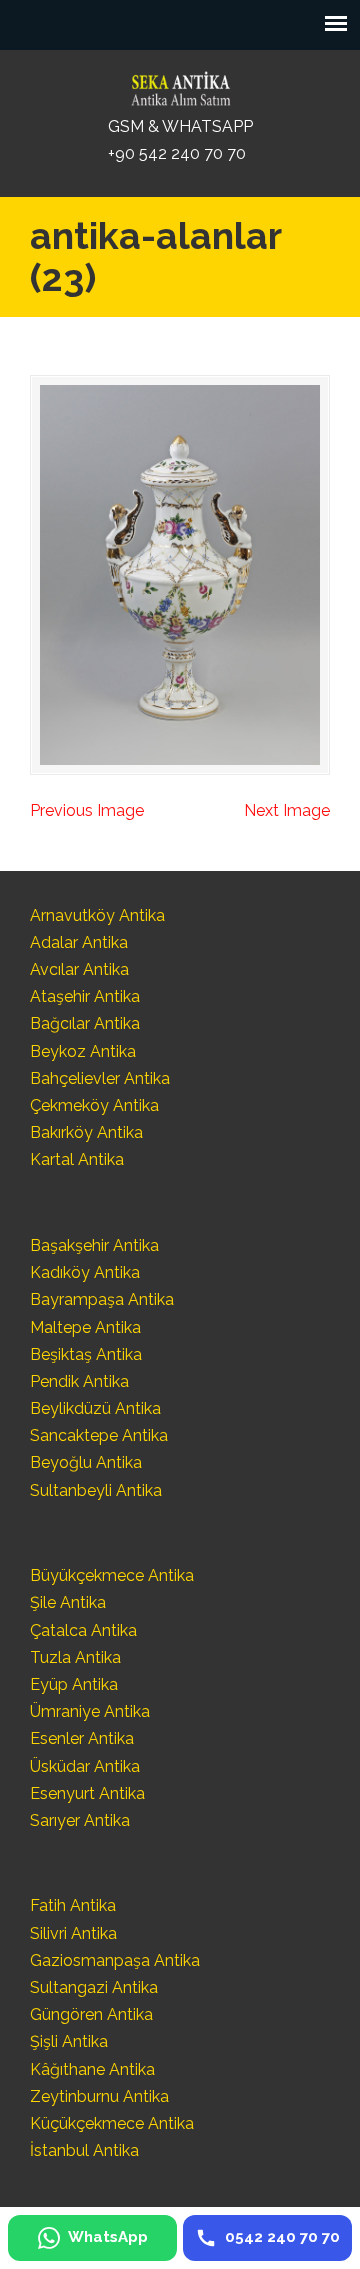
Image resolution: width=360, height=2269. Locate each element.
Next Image (287, 810)
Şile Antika (68, 1602)
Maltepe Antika (85, 1327)
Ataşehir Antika (85, 996)
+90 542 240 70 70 (177, 153)
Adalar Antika (79, 942)
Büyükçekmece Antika (112, 1575)
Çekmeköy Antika (94, 1105)
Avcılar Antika (79, 969)
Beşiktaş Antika (86, 1354)
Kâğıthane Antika (92, 2069)
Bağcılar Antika (85, 1023)
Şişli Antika (69, 2041)
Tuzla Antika (75, 1657)
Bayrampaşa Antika (102, 1299)
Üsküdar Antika (85, 1766)
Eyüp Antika (74, 1684)
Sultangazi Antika (94, 1987)
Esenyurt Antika (87, 1793)
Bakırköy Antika (86, 1132)
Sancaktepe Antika (99, 1435)
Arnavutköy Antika (97, 915)
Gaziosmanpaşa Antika (115, 1960)
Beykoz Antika (83, 1051)
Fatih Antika (73, 1905)
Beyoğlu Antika (86, 1462)
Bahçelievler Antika (100, 1078)
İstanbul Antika (84, 2150)
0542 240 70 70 (180, 84)
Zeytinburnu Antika (99, 2096)
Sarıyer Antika (80, 1820)
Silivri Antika (73, 1933)
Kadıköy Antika (85, 1272)
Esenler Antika (82, 1738)
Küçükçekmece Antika (112, 2123)
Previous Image (87, 810)
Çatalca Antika (83, 1630)
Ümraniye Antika (90, 1711)
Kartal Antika (77, 1159)
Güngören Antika (91, 2014)
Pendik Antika (79, 1381)
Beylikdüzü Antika (95, 1408)
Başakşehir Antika (94, 1245)
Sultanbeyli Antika (96, 1490)
